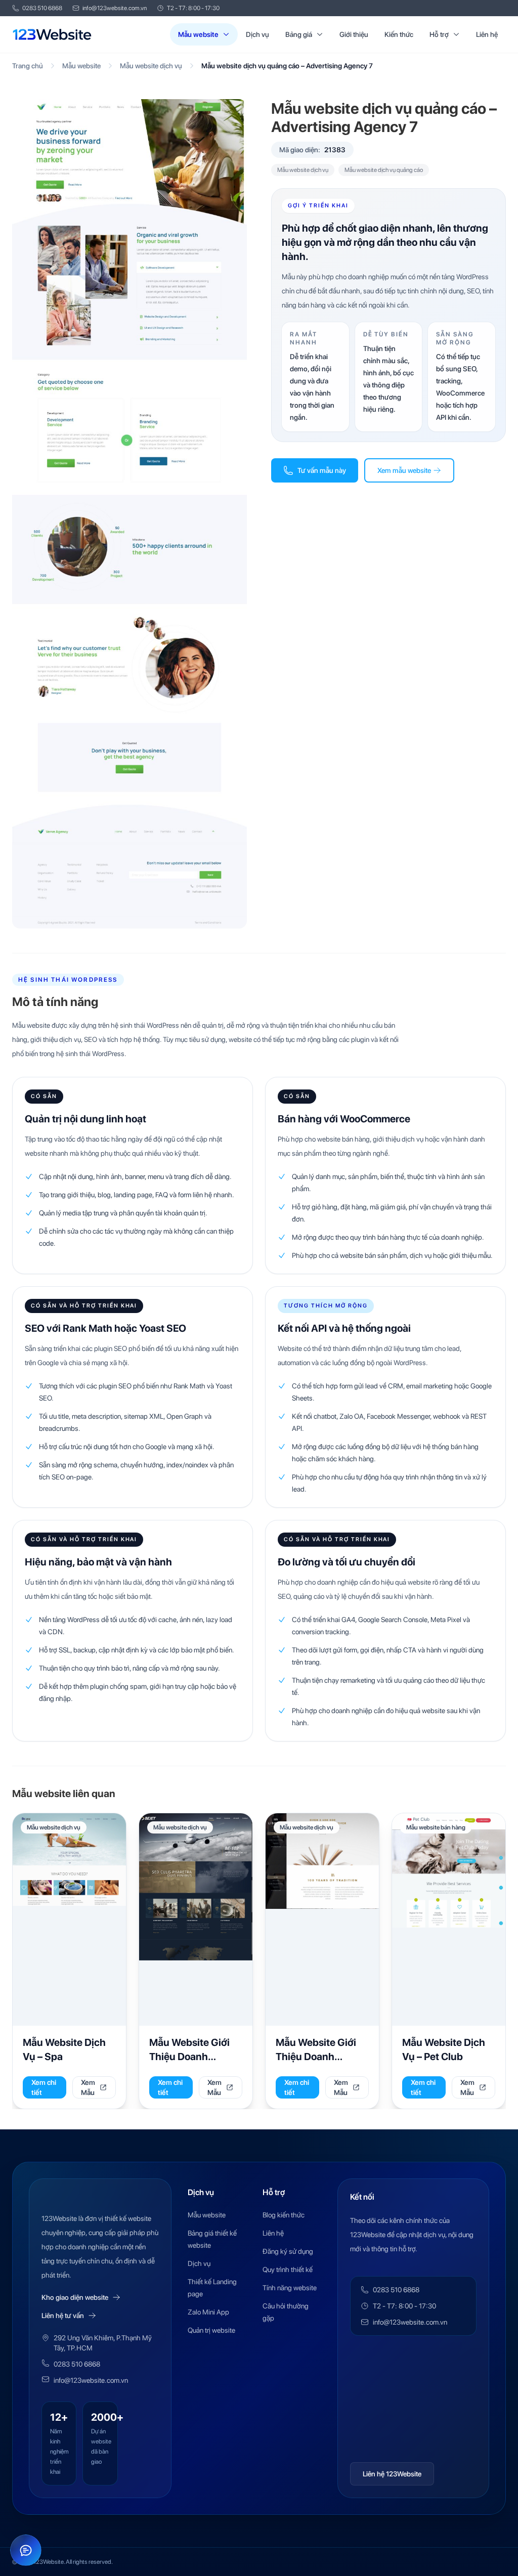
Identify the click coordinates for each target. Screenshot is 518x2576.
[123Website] (52, 34)
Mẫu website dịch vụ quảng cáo (384, 170)
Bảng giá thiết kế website (212, 2239)
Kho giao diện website (75, 2297)
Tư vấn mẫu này (322, 470)
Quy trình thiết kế (288, 2269)
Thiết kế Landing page (212, 2288)
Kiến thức (399, 34)
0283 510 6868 (42, 8)
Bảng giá (299, 34)
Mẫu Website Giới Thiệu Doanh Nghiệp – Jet (189, 2056)
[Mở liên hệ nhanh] (26, 2550)
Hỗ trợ (439, 34)
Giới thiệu (354, 34)
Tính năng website (290, 2288)
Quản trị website (211, 2330)
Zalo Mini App (208, 2312)
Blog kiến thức (284, 2215)
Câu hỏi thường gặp (286, 2312)
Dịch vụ (257, 34)
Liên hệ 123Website (392, 2474)
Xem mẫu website (404, 470)
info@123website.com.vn (115, 8)
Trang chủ (28, 66)
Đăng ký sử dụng (288, 2251)
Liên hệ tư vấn (63, 2316)
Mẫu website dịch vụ (151, 66)
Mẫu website (198, 34)
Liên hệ (487, 34)
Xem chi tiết (44, 2087)
